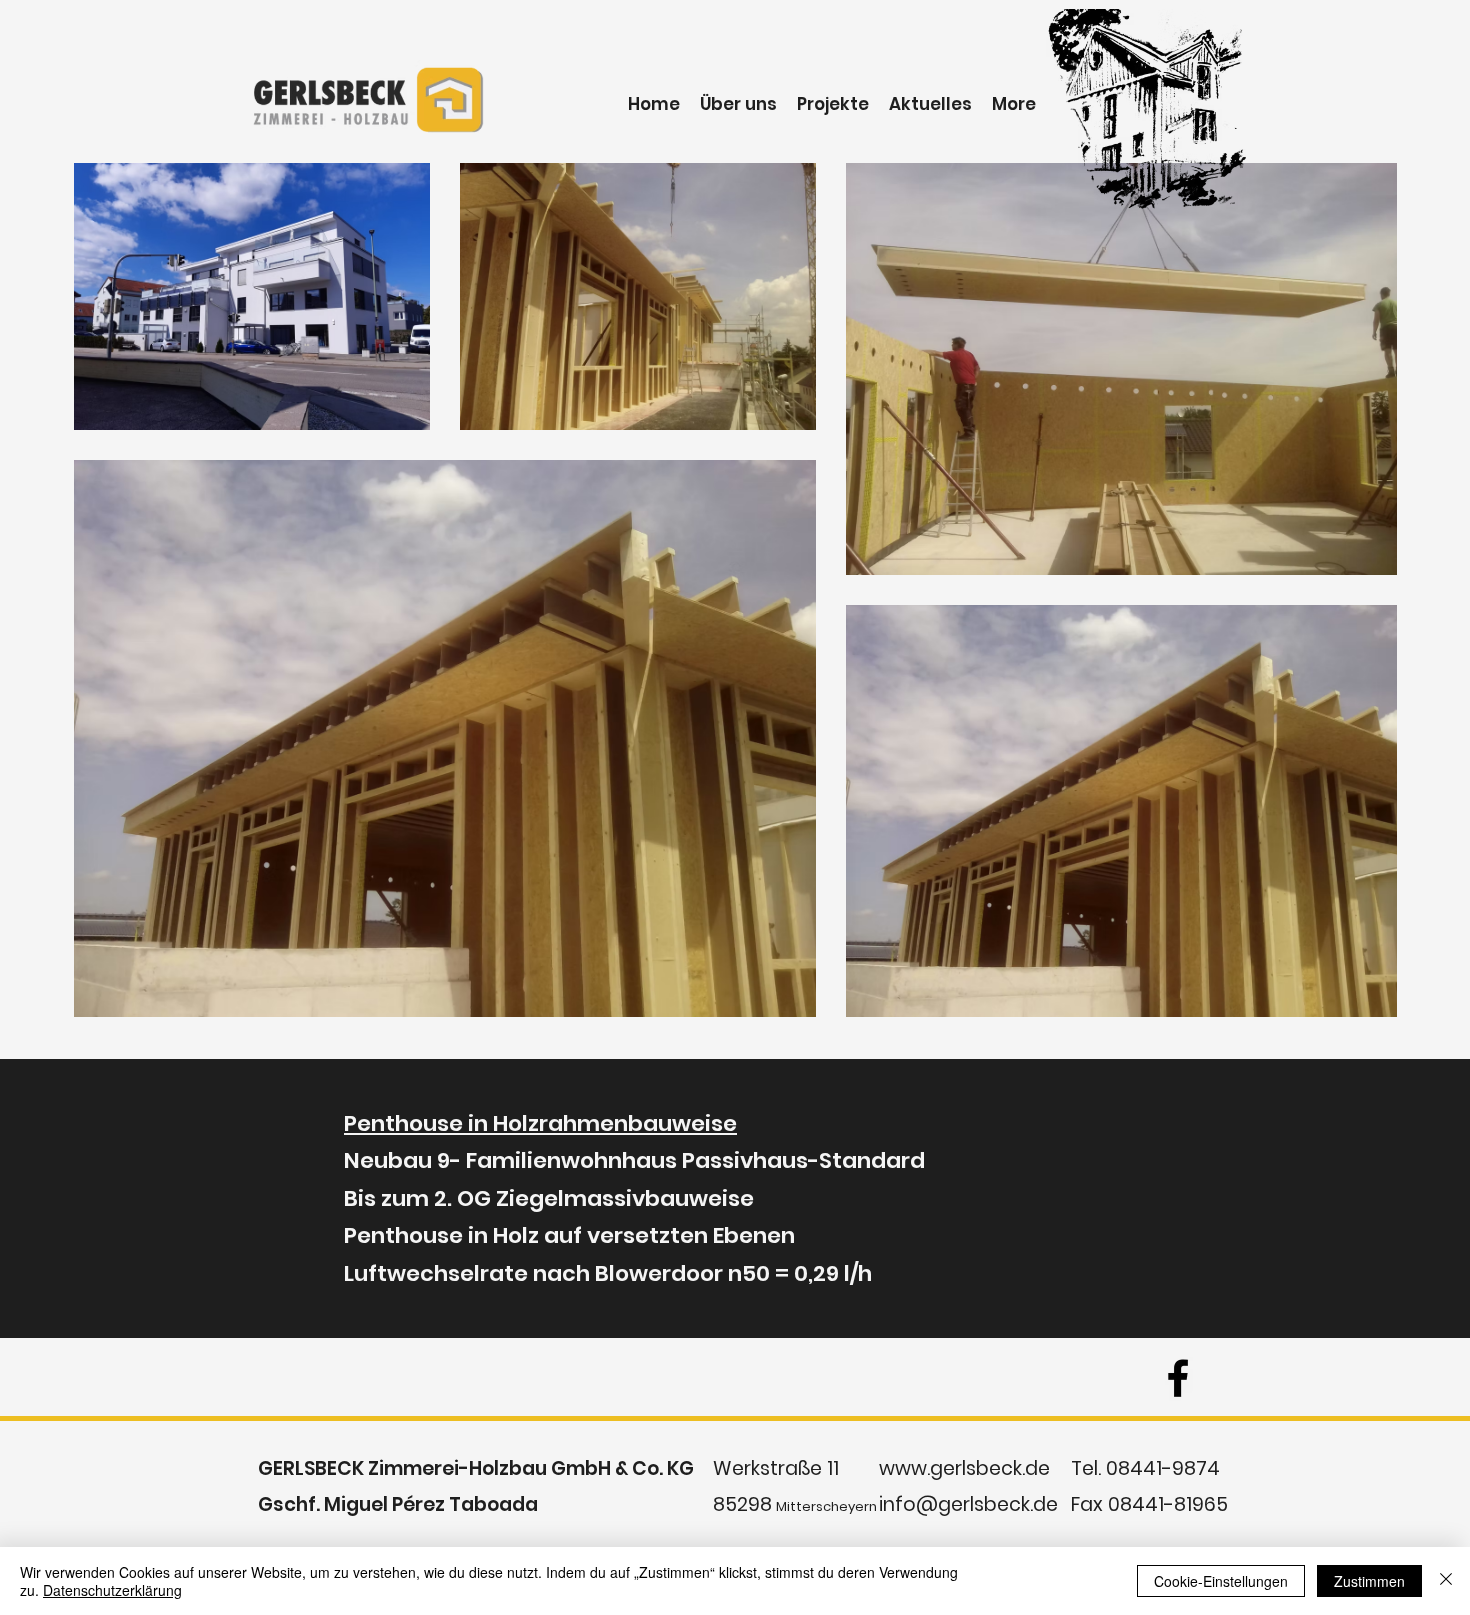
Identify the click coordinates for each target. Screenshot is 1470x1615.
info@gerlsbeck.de (968, 1504)
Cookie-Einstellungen (1221, 1581)
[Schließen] (1446, 1581)
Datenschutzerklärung (112, 1590)
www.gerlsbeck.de (964, 1468)
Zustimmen (1369, 1581)
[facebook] (1178, 1378)
